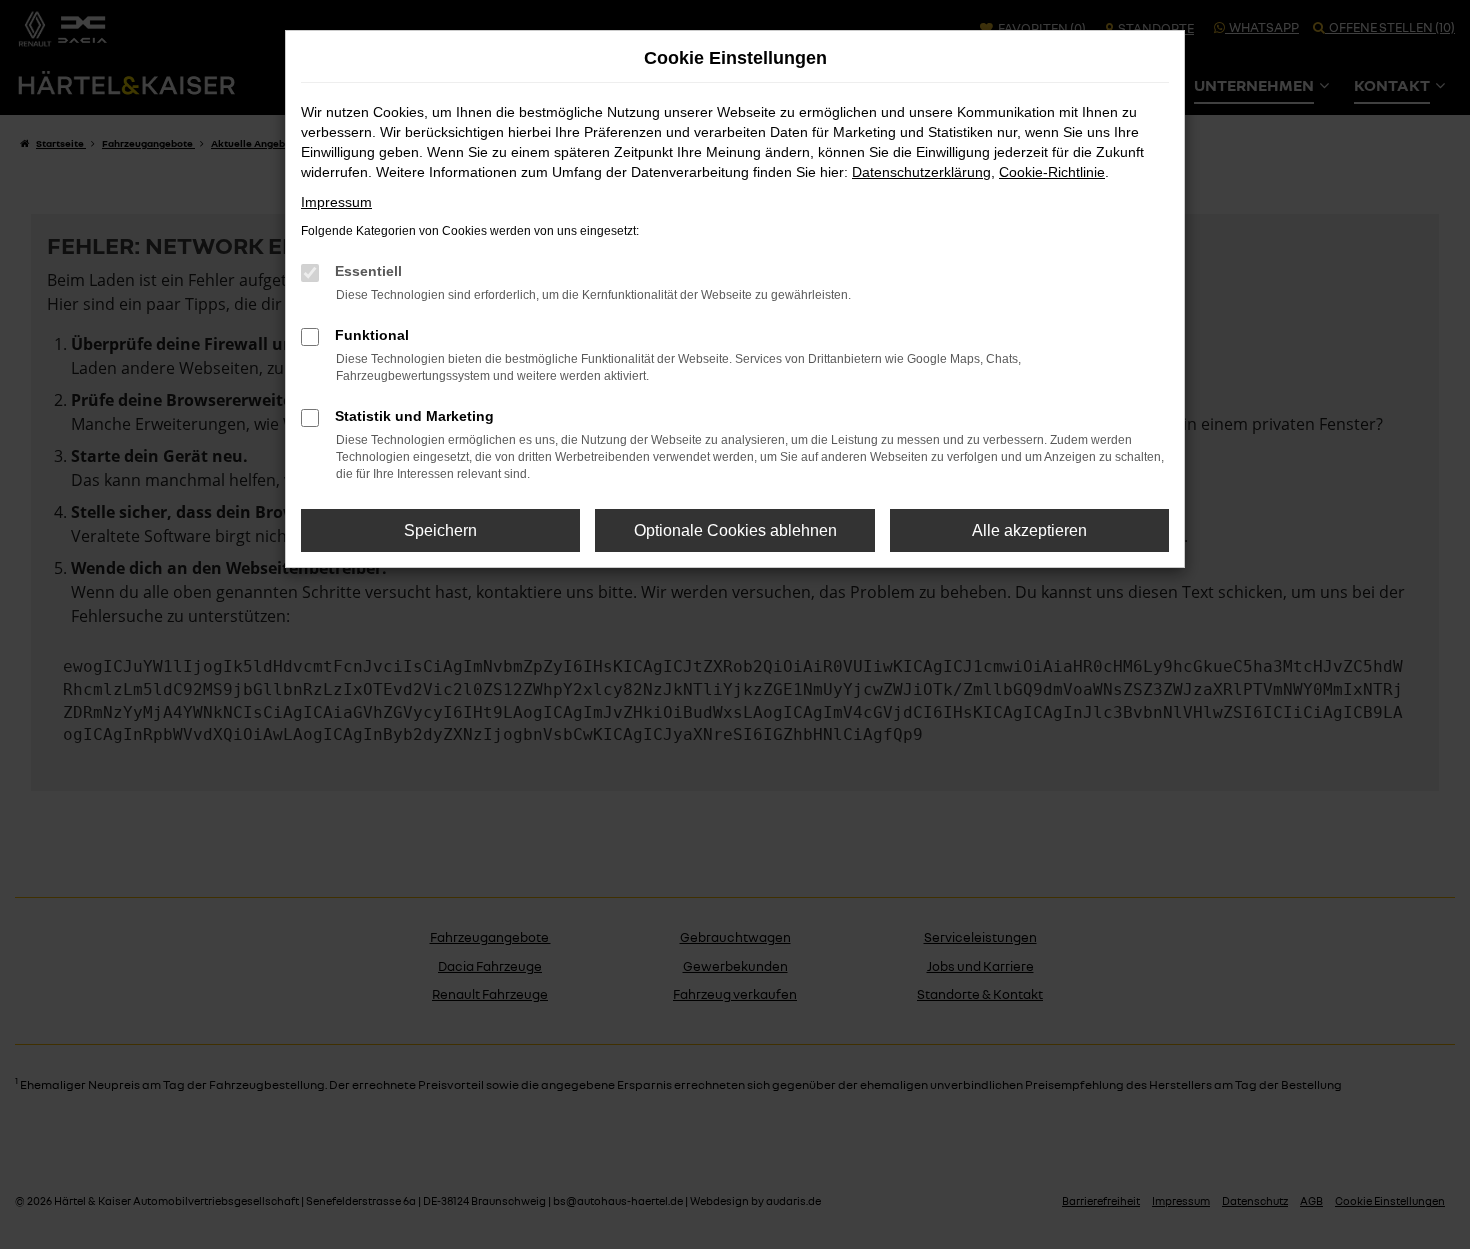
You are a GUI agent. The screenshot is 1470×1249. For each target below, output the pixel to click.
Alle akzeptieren (1029, 530)
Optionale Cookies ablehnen (735, 530)
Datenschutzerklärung (921, 172)
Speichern (440, 530)
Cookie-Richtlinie (1052, 172)
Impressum (336, 202)
